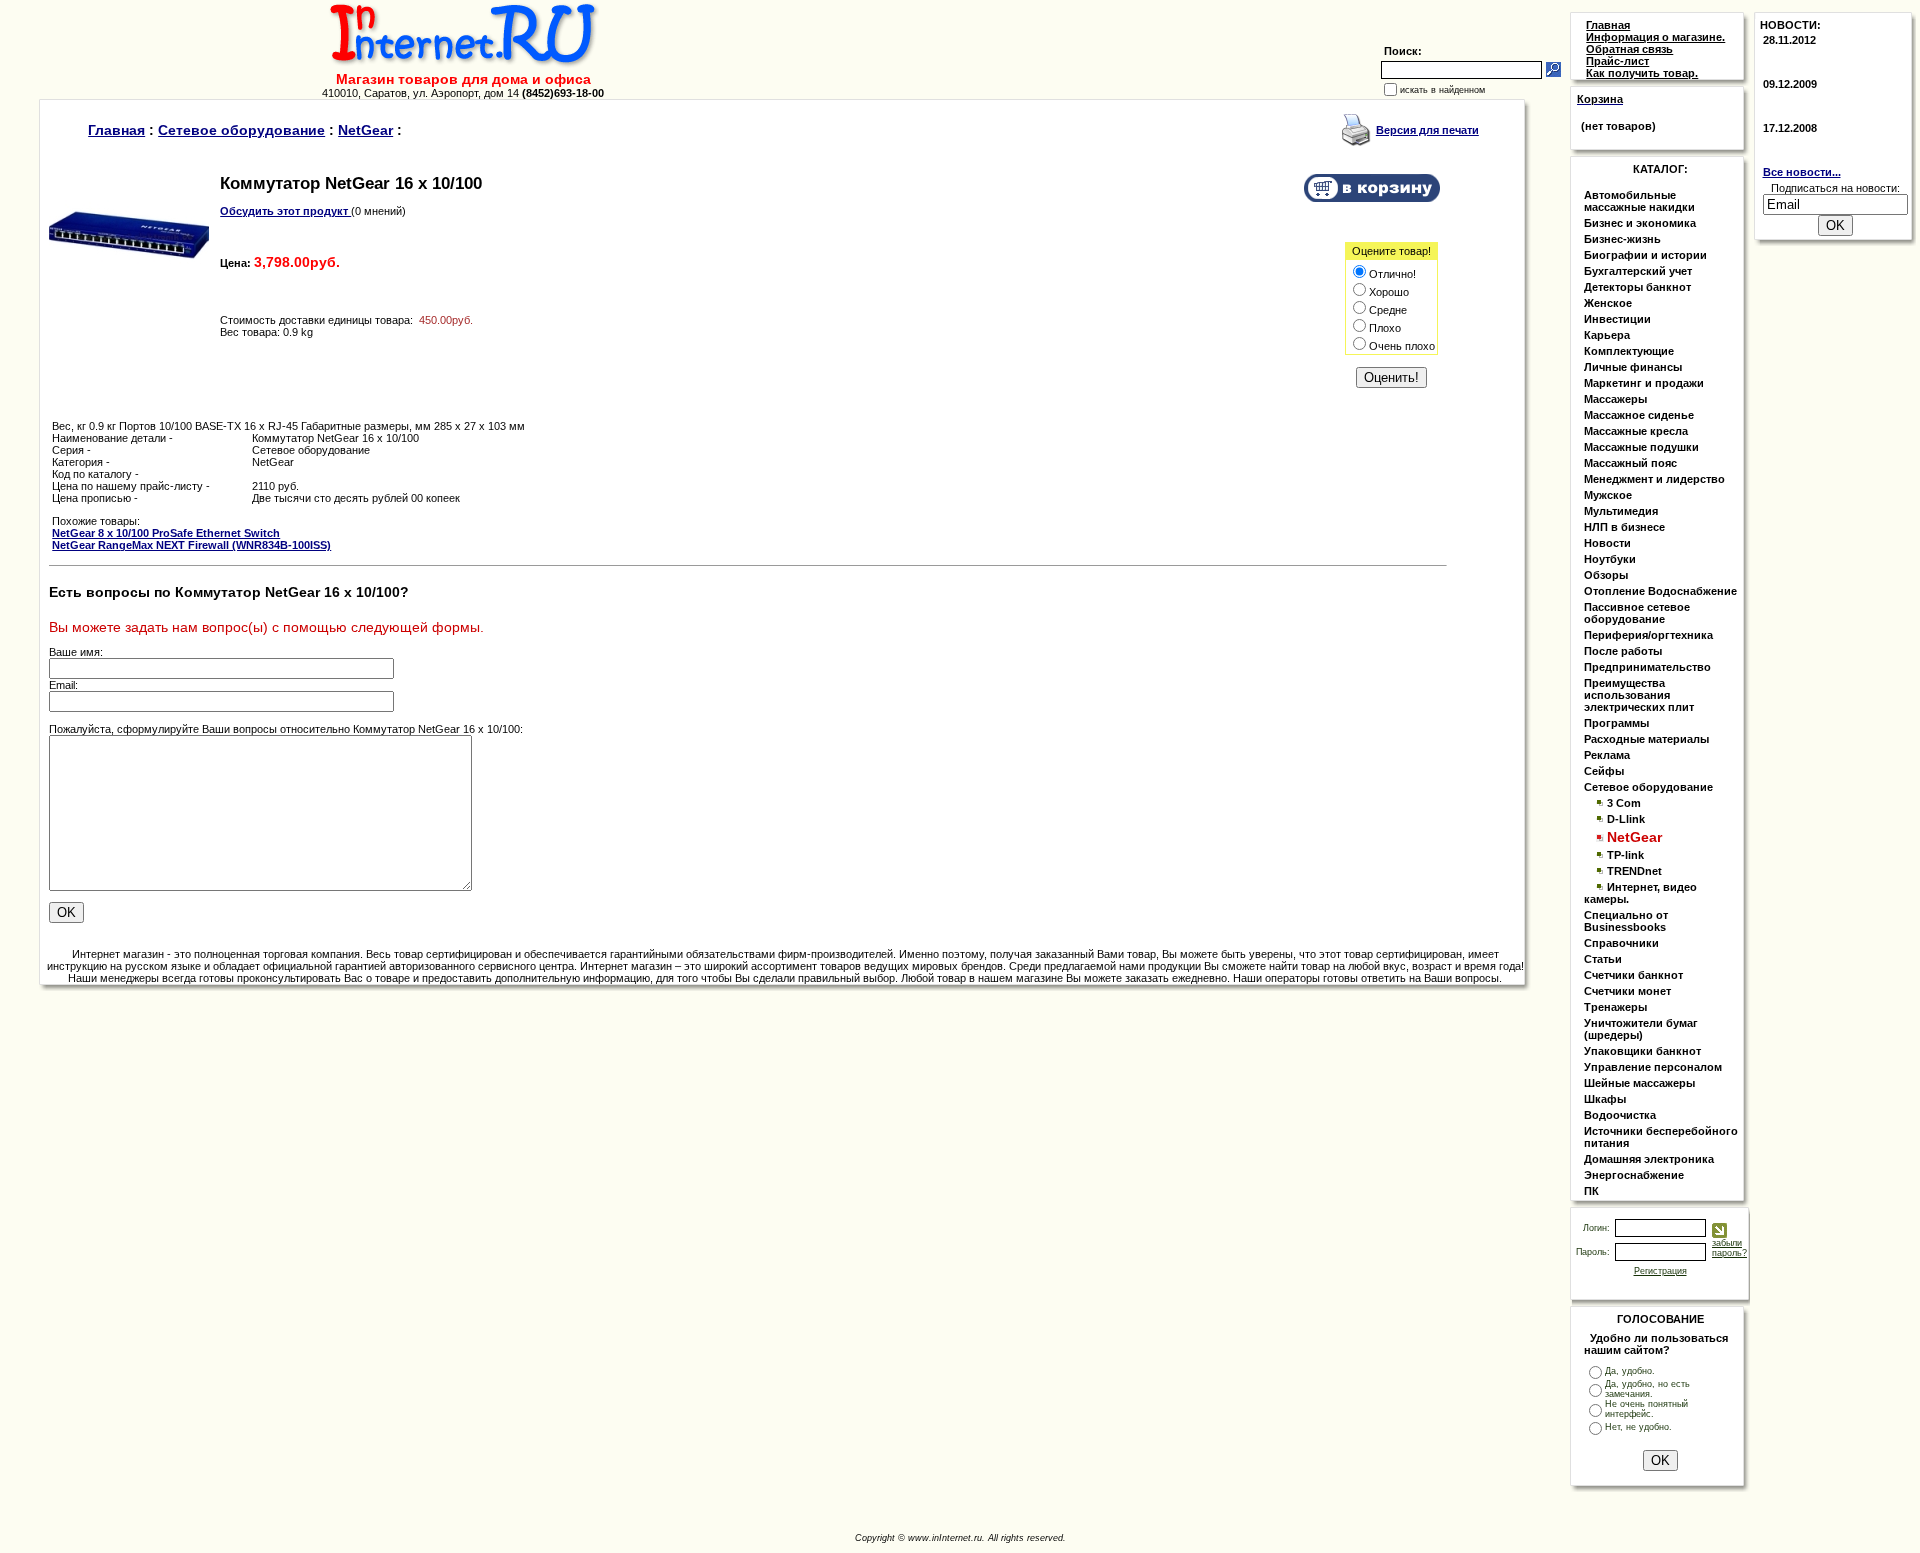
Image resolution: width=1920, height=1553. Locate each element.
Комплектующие (1629, 351)
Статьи (1603, 959)
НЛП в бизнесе (1624, 527)
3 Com (1624, 803)
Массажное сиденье (1639, 415)
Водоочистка (1620, 1115)
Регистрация (1660, 1271)
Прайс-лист (1617, 61)
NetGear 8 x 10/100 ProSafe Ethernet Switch (166, 533)
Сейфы (1604, 771)
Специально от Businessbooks (1626, 921)
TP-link (1625, 855)
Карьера (1607, 335)
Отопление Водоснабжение (1660, 591)
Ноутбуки (1610, 559)
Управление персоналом (1653, 1067)
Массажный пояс (1630, 463)
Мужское (1608, 495)
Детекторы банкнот (1637, 287)
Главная (116, 130)
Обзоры (1606, 575)
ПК (1591, 1191)
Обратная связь (1629, 49)
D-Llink (1626, 819)
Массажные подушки (1641, 447)
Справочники (1621, 943)
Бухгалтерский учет (1638, 271)
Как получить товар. (1642, 73)
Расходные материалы (1646, 739)
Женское (1608, 303)
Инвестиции (1617, 319)
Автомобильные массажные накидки (1639, 201)
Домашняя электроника (1649, 1159)
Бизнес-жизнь (1622, 239)
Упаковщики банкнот (1642, 1051)
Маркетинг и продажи (1644, 383)
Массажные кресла (1636, 431)
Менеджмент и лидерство (1654, 479)
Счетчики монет (1627, 991)
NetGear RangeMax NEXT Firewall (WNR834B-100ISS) (191, 545)
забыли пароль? (1729, 1248)
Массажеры (1615, 399)
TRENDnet (1634, 871)
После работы (1623, 651)
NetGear (365, 130)
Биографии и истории (1645, 255)
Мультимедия (1621, 511)
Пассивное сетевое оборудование (1637, 613)
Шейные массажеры (1639, 1083)
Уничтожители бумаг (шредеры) (1641, 1029)
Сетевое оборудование (241, 130)
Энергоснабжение (1634, 1175)
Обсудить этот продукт (285, 211)
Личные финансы (1633, 367)
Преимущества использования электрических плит (1639, 695)
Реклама (1607, 755)
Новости (1607, 543)
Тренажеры (1615, 1007)
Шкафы (1605, 1099)
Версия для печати (1427, 130)
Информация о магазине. (1655, 37)
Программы (1616, 723)
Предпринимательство (1647, 667)
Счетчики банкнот (1633, 975)
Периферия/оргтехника (1648, 635)
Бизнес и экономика (1640, 223)
